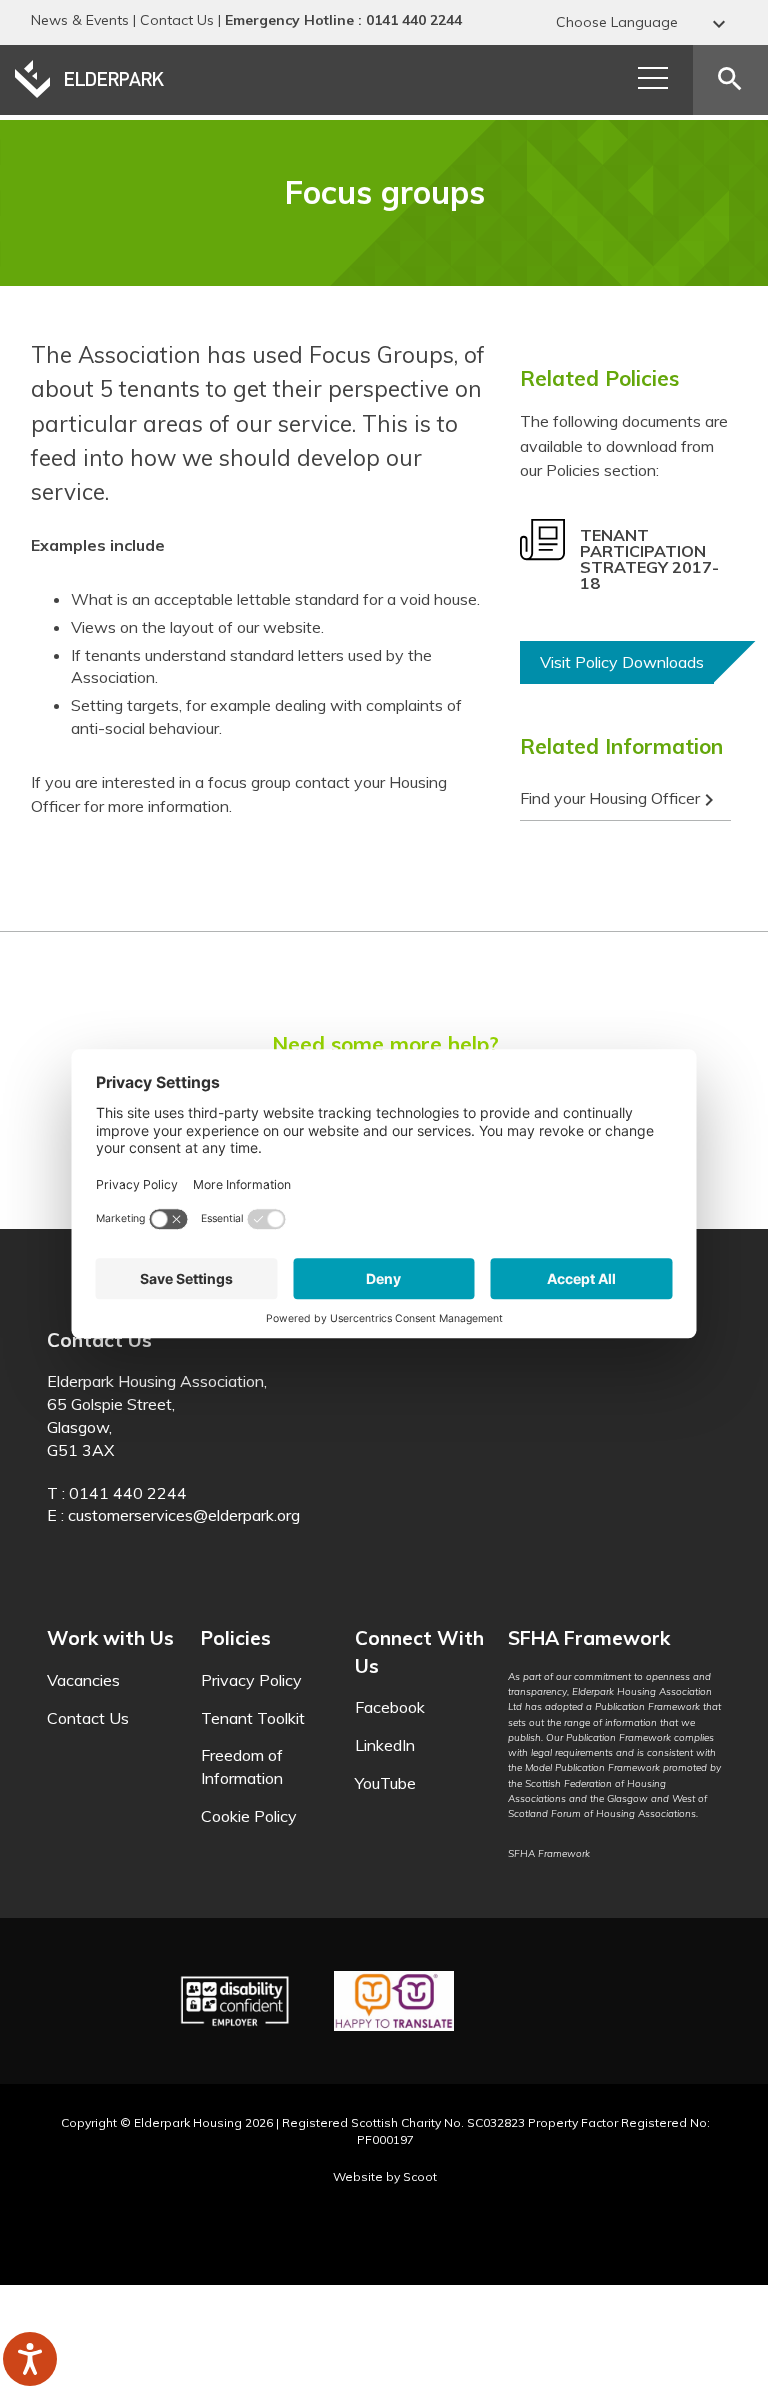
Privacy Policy (251, 1680)
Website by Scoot (385, 2176)
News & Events (80, 20)
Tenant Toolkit (253, 1718)
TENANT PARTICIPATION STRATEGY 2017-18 (649, 559)
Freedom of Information (242, 1766)
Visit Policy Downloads (622, 662)
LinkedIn (385, 1745)
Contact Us (177, 20)
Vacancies (83, 1680)
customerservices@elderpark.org (184, 1515)
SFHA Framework (549, 1853)
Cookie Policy (249, 1816)
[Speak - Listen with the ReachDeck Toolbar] (30, 2359)
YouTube (385, 1783)
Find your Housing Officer (620, 800)
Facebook (390, 1707)
